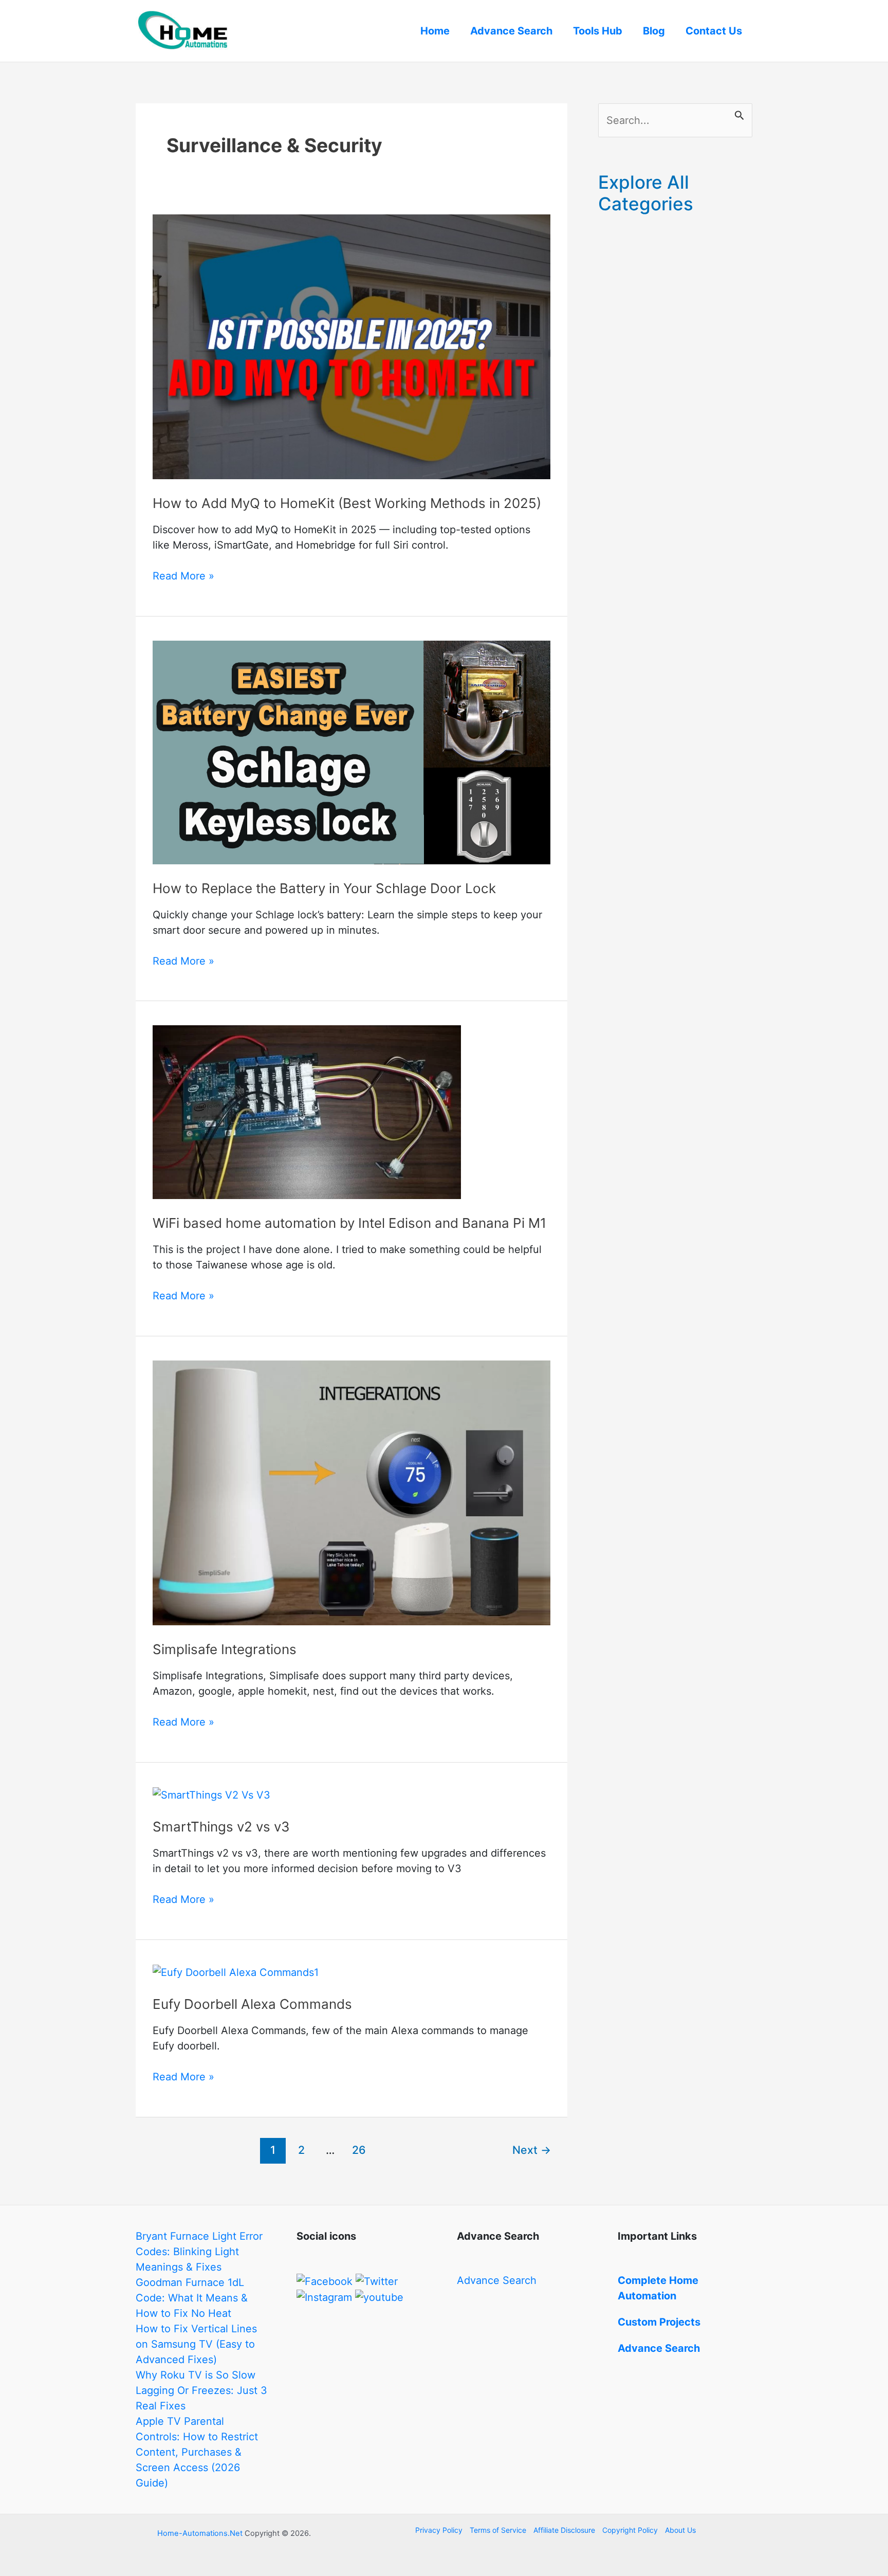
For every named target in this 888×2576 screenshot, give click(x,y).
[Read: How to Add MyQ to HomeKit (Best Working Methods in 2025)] (351, 346)
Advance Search (511, 31)
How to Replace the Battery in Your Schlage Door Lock (324, 888)
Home (435, 31)
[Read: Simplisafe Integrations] (351, 1492)
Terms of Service (498, 2530)
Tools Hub (598, 31)
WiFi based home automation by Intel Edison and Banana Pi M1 (349, 1223)
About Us (680, 2530)
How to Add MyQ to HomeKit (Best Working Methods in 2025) (347, 503)
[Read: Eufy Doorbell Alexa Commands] (236, 1972)
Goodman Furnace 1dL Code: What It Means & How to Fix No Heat (192, 2298)
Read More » (183, 576)
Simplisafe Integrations (225, 1649)
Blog (654, 31)
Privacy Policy (439, 2530)
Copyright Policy (630, 2530)
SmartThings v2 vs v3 (221, 1827)
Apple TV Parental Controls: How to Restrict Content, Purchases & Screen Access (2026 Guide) (197, 2452)
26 (359, 2150)
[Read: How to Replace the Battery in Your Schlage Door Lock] (351, 752)
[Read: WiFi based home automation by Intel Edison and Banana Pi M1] (307, 1112)
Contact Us (714, 31)
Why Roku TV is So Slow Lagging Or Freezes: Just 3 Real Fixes (201, 2390)
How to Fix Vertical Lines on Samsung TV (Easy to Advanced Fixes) (196, 2344)
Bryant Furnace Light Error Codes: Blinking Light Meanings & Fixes (199, 2252)
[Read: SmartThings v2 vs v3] (211, 1794)
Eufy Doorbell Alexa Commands (252, 2004)
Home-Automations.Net (200, 2533)
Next (532, 2150)
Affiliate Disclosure (564, 2530)
